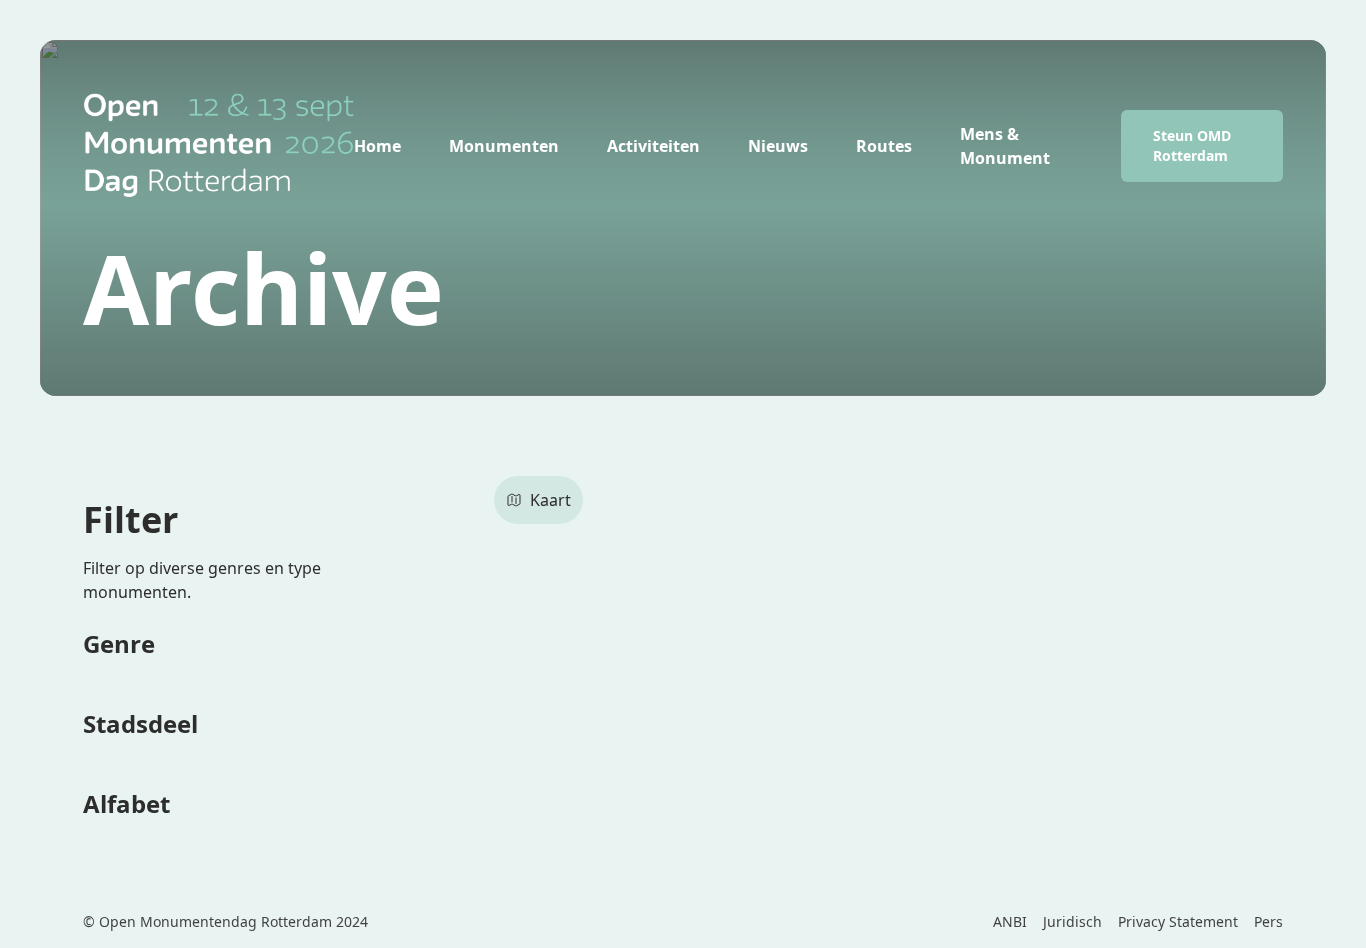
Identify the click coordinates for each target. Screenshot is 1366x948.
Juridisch (1072, 921)
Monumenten (504, 146)
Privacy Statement (1178, 921)
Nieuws (778, 146)
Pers (1268, 921)
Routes (884, 146)
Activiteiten (653, 146)
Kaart (550, 500)
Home (377, 146)
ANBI (1010, 921)
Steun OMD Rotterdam (1192, 145)
